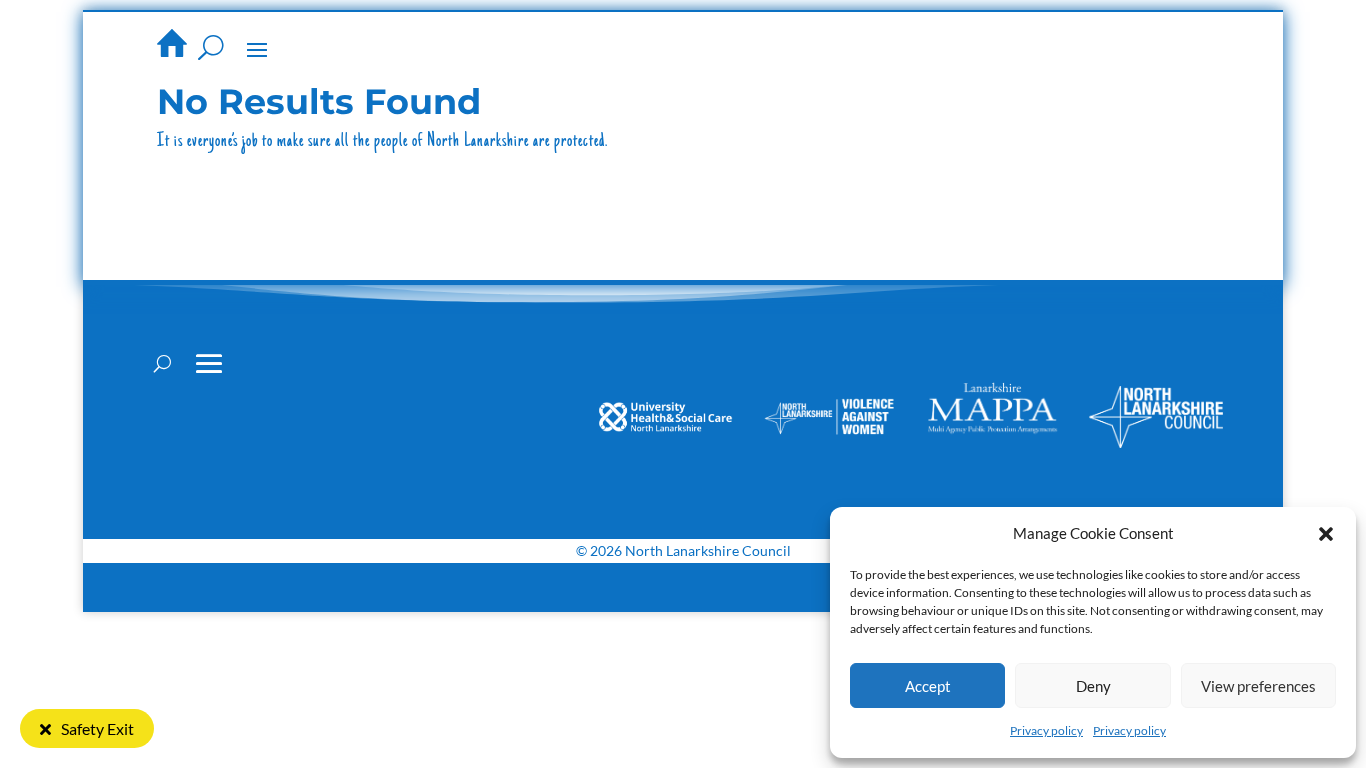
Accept (928, 686)
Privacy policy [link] (1046, 730)
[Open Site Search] (211, 48)
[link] (172, 43)
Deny (1093, 686)
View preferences (1258, 686)
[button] (1326, 534)
